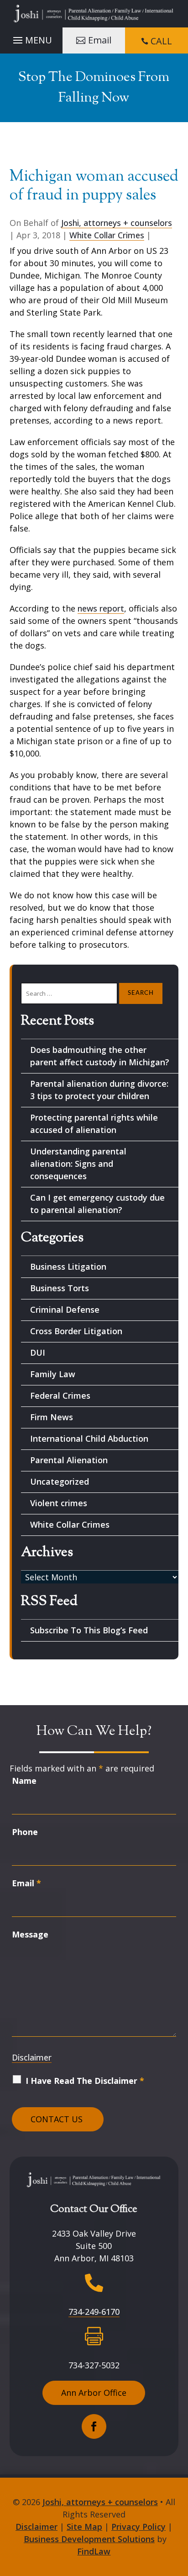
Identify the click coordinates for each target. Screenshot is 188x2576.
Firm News (52, 1417)
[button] (31, 38)
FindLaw (94, 2551)
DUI (38, 1352)
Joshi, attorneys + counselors (117, 223)
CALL (161, 41)
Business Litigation (68, 1267)
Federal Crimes (60, 1395)
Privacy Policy (138, 2527)
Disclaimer (32, 2057)
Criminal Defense (65, 1309)
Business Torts (60, 1288)
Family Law (53, 1374)
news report (101, 608)
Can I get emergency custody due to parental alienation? (97, 1204)
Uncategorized (60, 1481)
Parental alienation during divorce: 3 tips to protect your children (99, 1090)
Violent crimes (59, 1503)
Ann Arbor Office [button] (94, 2393)
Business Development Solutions (89, 2539)
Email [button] (100, 40)
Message (30, 1934)
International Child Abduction (89, 1438)
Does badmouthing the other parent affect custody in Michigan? (100, 1056)
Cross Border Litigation (76, 1331)
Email (26, 1883)
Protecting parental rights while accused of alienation (94, 1124)
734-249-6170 (94, 2312)
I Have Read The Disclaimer (85, 2081)
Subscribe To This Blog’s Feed (89, 1630)
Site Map (84, 2527)
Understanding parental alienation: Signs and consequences (78, 1164)
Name (24, 1781)
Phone (25, 1832)
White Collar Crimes (107, 235)
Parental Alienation (69, 1460)
